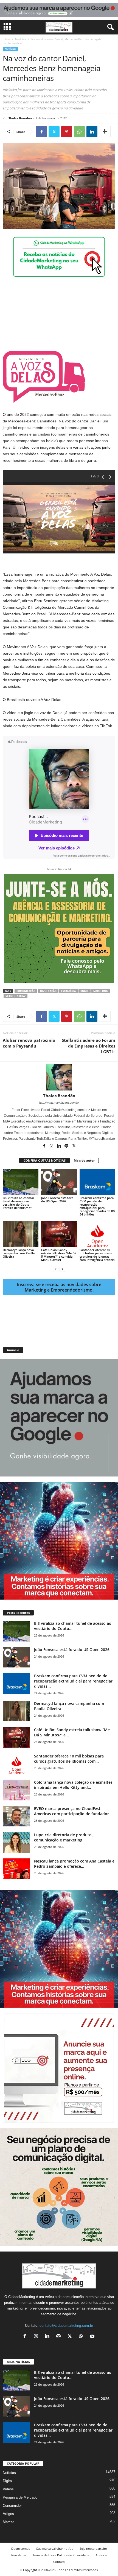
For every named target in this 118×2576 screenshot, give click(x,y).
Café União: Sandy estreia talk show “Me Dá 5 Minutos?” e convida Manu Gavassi (59, 1255)
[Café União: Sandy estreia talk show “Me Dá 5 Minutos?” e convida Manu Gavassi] (59, 1234)
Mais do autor (84, 1160)
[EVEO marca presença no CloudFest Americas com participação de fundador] (16, 1816)
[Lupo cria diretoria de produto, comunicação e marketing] (16, 1842)
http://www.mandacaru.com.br (59, 1103)
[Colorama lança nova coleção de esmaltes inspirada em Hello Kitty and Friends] (16, 1790)
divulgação (48, 991)
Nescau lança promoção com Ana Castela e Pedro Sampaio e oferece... (74, 1864)
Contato (59, 2562)
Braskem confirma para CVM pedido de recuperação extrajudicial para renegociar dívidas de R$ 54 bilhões (97, 1206)
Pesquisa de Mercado (20, 2497)
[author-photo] (59, 1077)
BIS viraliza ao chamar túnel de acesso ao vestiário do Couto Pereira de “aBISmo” (19, 1203)
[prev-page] (56, 1269)
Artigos (8, 2514)
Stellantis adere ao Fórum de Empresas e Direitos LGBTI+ (88, 1046)
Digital (8, 2481)
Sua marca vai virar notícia (55, 2549)
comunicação (26, 991)
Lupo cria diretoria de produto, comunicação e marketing (63, 1837)
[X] (54, 132)
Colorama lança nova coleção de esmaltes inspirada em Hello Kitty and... (73, 1785)
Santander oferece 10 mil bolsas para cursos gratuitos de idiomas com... (69, 1759)
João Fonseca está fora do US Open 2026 (57, 1199)
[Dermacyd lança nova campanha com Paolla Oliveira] (21, 1234)
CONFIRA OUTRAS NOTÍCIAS (45, 1160)
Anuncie (101, 2555)
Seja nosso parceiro (93, 2549)
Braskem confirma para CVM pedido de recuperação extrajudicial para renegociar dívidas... (73, 1681)
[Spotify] (67, 1146)
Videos (8, 2489)
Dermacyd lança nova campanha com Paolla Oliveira (19, 1253)
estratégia (68, 991)
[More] (105, 132)
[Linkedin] (92, 132)
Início (6, 39)
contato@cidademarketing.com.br (66, 2326)
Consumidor (12, 2506)
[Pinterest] (67, 132)
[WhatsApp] (79, 132)
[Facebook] (41, 132)
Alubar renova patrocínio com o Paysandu (29, 1043)
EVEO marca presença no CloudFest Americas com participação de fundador (71, 1811)
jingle (85, 991)
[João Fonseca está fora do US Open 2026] (59, 1182)
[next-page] (62, 1269)
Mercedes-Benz (16, 996)
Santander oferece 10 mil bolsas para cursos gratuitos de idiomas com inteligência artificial (97, 1255)
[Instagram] (52, 1146)
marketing (101, 991)
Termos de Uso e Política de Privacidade (61, 2555)
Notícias (21, 39)
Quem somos (20, 2549)
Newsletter (19, 2555)
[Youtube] (93, 2337)
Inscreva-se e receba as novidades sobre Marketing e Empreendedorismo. (59, 1287)
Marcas (9, 2522)
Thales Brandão (20, 118)
